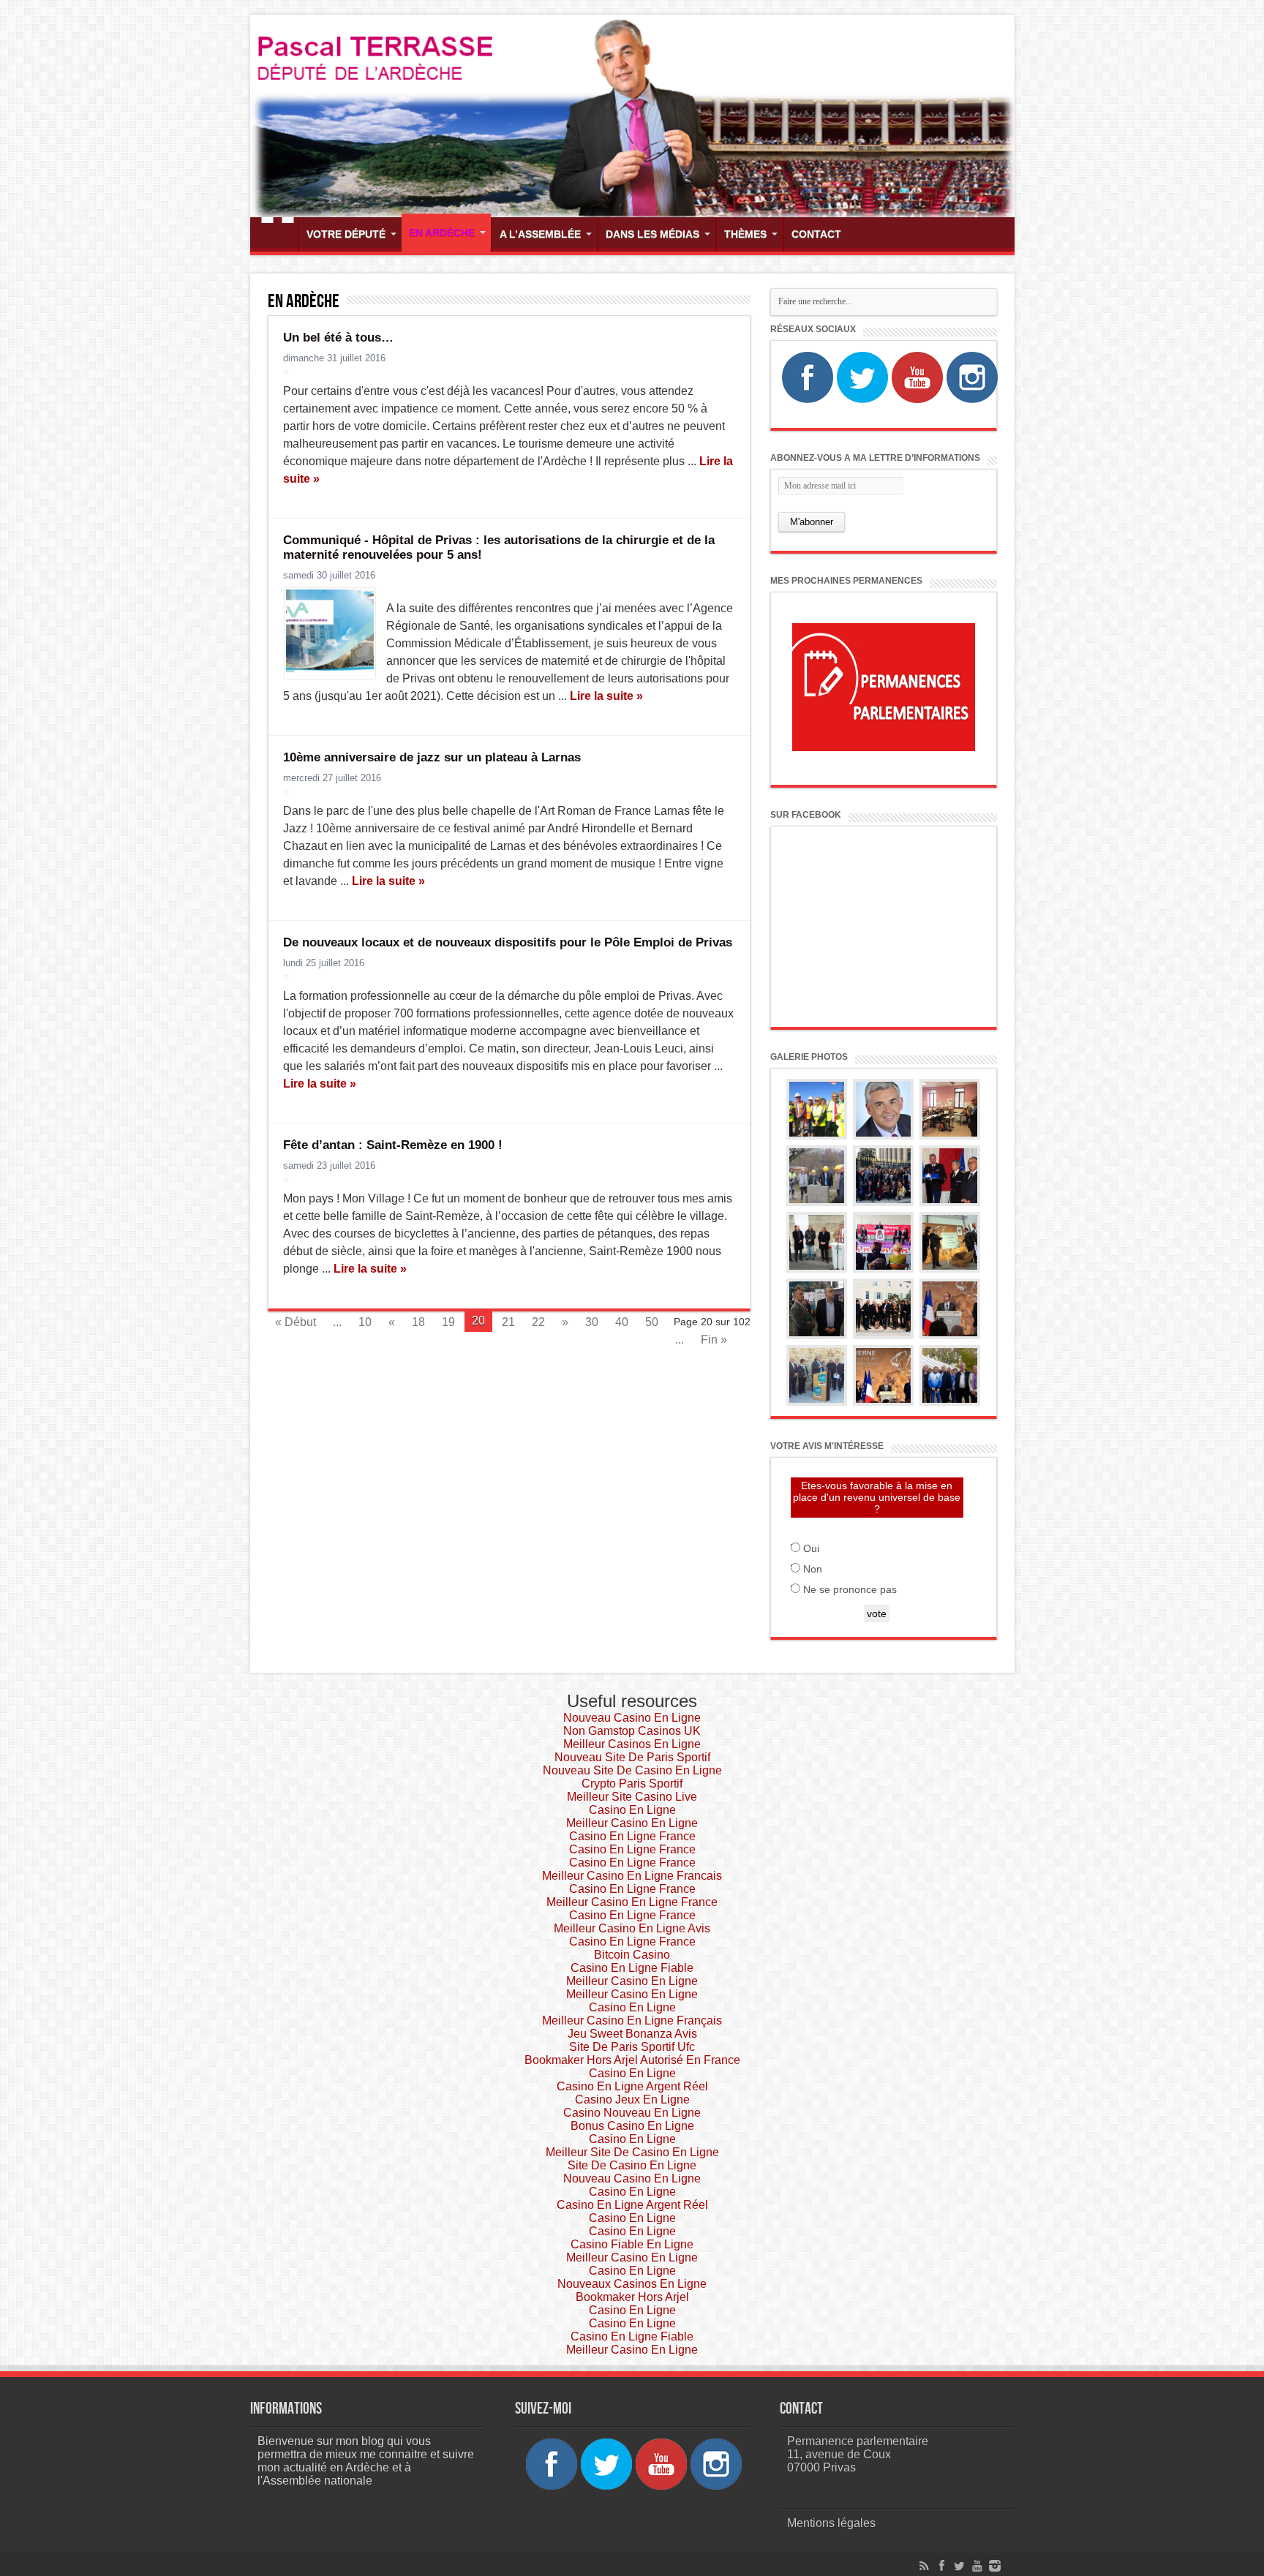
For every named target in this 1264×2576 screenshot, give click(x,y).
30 (592, 1322)
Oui (811, 1548)
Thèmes (745, 234)
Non (813, 1569)
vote (877, 1613)
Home (278, 236)
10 (365, 1322)
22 (538, 1322)
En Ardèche (442, 233)
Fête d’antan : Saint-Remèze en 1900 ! (393, 1145)
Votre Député (346, 234)
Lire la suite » (606, 696)
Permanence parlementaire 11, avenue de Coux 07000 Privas (858, 2454)
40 (622, 1322)
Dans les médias (652, 234)
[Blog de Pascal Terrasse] (632, 116)
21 (508, 1322)
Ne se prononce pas (850, 1589)
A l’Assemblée (540, 234)
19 (448, 1322)
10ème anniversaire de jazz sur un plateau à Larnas (432, 757)
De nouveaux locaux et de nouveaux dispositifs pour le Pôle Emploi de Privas (508, 942)
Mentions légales (831, 2523)
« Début (296, 1322)
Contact (816, 234)
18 (418, 1322)
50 (652, 1322)
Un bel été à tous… (338, 338)
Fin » (714, 1340)
